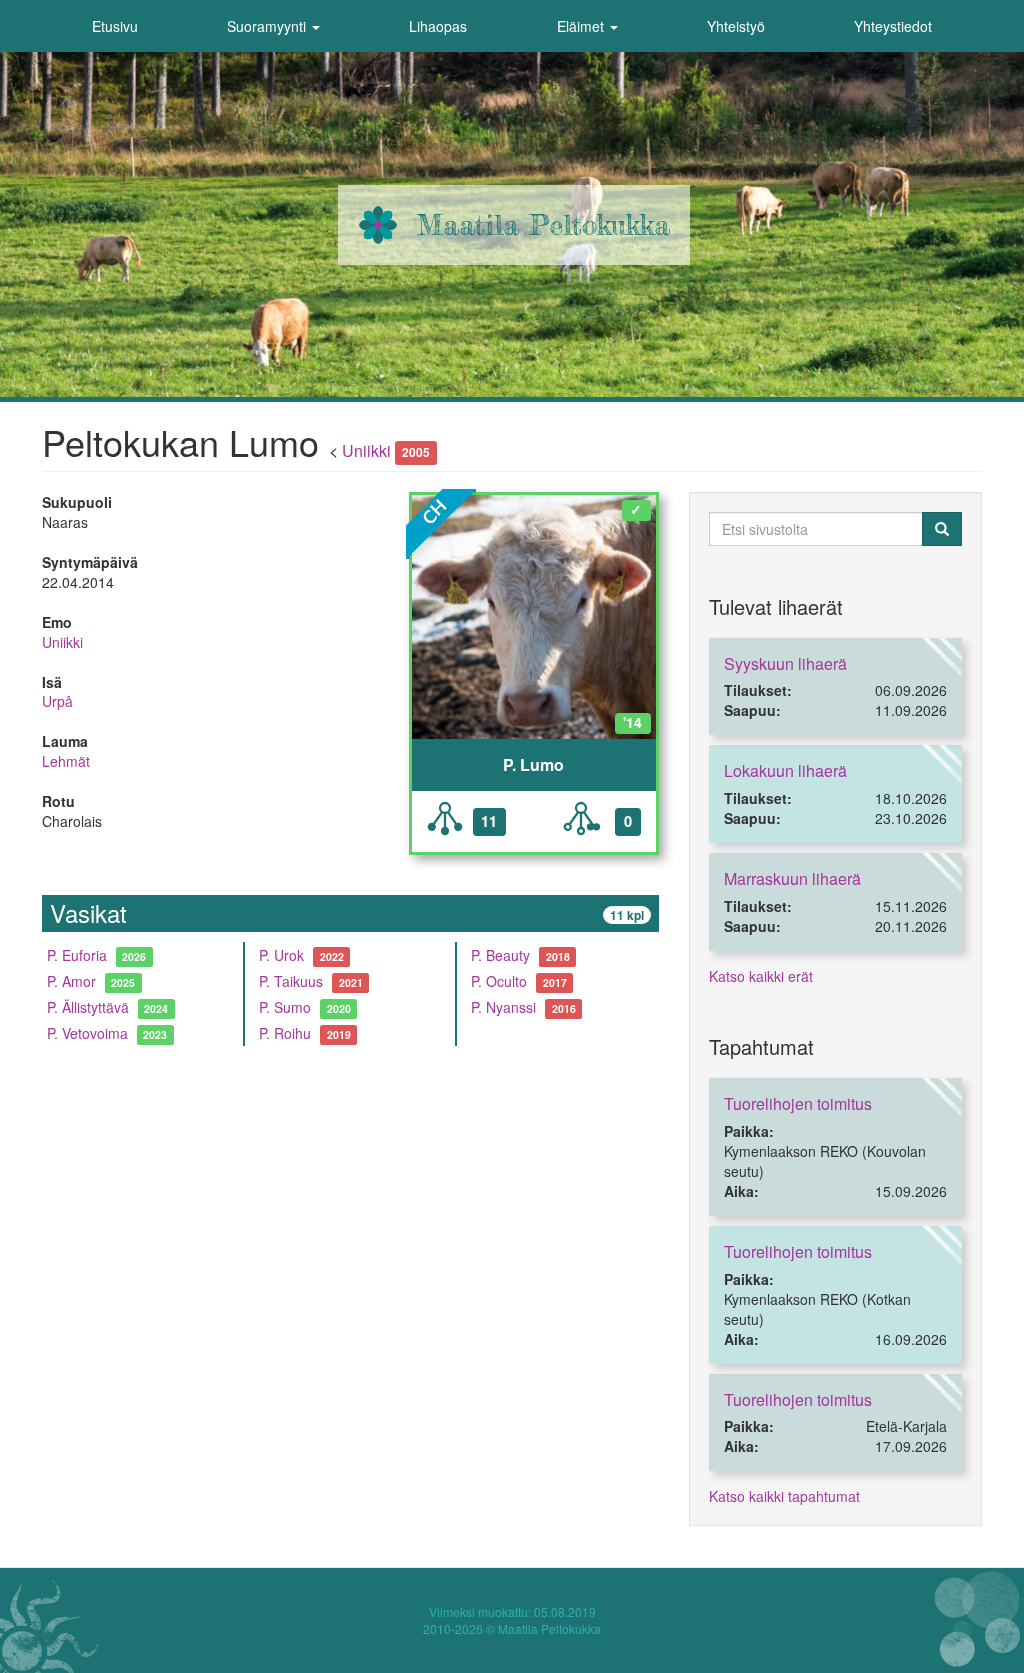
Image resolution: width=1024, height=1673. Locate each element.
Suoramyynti (268, 26)
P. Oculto (499, 981)
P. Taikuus (291, 981)
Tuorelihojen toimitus (798, 1103)
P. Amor (71, 981)
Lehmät (66, 761)
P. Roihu (285, 1033)
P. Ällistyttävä (88, 1007)
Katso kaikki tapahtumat (784, 1496)
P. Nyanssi (503, 1007)
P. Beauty (500, 955)
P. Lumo (533, 765)
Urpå (57, 701)
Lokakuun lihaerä (785, 770)
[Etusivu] (378, 225)
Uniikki (366, 450)
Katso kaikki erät (761, 976)
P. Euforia (77, 955)
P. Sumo (285, 1007)
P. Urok (281, 955)
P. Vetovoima (87, 1033)
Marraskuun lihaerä (792, 878)
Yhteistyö (736, 26)
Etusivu (115, 26)
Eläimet (582, 26)
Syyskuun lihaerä (785, 663)
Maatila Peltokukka (543, 225)
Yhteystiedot (893, 26)
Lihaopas (438, 26)
